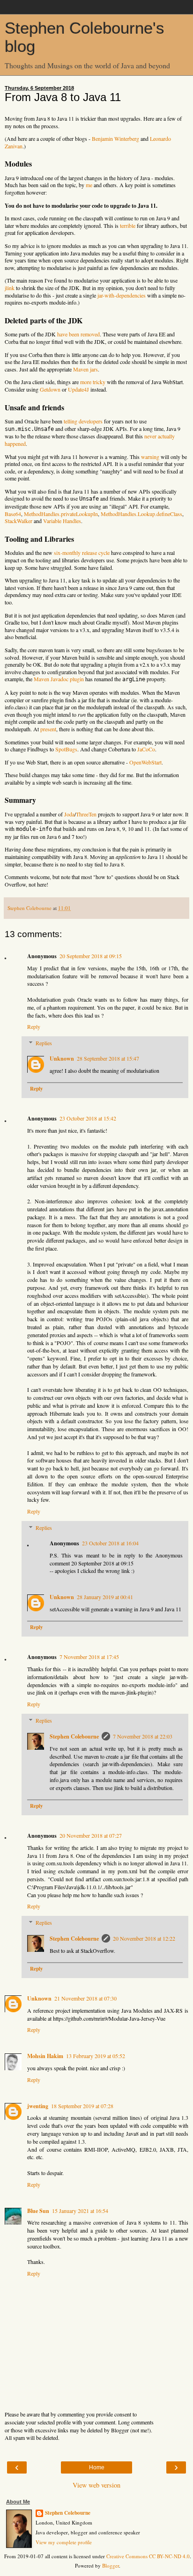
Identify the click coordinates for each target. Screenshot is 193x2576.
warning (150, 457)
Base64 (13, 514)
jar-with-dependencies (122, 295)
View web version (96, 2485)
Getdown (50, 389)
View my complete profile (64, 2542)
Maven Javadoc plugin (59, 679)
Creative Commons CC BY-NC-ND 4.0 (148, 2556)
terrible (128, 226)
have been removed (78, 334)
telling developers (83, 421)
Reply (34, 1026)
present (48, 729)
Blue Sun (38, 2211)
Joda (69, 814)
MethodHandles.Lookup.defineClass (141, 514)
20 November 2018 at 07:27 (91, 1835)
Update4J (78, 389)
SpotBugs (66, 749)
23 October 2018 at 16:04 (110, 1543)
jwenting (38, 2106)
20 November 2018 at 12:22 (144, 1938)
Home (97, 2467)
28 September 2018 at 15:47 (108, 1058)
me (89, 185)
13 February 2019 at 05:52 (96, 2056)
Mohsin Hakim (45, 2056)
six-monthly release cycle (82, 553)
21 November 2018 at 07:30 (85, 1998)
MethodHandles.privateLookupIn (61, 514)
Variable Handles (62, 521)
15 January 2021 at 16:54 (80, 2211)
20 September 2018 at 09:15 (91, 956)
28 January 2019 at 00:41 (105, 1597)
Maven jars (85, 369)
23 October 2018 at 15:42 (88, 1118)
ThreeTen (86, 814)
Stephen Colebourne (74, 1736)
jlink (10, 288)
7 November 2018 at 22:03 (143, 1736)
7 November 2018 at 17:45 (89, 1657)
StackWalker (19, 521)
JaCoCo (146, 749)
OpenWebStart (145, 762)
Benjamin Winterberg (115, 138)
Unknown (62, 1059)
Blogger (111, 2565)
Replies (44, 1043)
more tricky (93, 382)
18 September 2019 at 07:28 (82, 2106)
